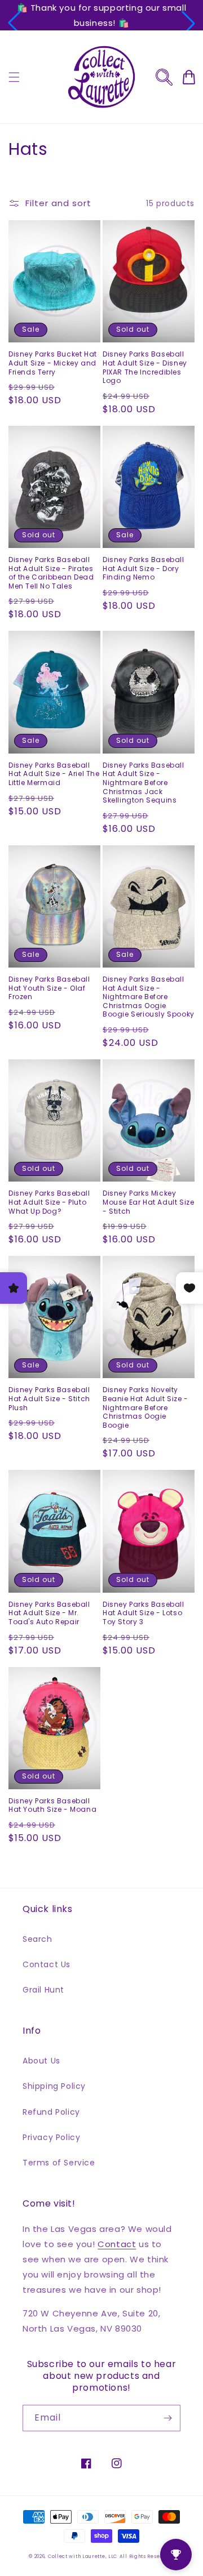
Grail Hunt (43, 1990)
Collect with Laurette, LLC (83, 2556)
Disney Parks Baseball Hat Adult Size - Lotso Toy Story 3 (144, 1613)
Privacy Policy (51, 2137)
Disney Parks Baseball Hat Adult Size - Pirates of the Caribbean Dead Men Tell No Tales (51, 573)
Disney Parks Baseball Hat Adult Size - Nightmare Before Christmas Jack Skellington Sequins (144, 783)
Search (37, 1939)
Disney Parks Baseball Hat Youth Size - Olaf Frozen (49, 988)
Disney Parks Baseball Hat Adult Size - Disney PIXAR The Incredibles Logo (145, 367)
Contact (117, 2244)
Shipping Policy (54, 2086)
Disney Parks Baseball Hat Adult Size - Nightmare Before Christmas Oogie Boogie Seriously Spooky (149, 997)
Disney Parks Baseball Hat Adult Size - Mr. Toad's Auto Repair (49, 1613)
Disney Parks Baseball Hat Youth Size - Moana (52, 1805)
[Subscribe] (167, 2418)
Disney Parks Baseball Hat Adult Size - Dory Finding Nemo (144, 569)
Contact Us (47, 1964)
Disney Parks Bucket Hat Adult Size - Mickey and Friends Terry (53, 363)
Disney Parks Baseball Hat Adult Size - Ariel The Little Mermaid (54, 774)
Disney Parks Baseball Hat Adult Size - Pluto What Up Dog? (49, 1202)
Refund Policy (51, 2112)
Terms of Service (59, 2163)
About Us (41, 2061)
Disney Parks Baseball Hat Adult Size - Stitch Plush (49, 1399)
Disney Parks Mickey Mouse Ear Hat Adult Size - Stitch (148, 1202)
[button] (15, 23)
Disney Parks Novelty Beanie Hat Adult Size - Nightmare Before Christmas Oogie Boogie (145, 1407)
